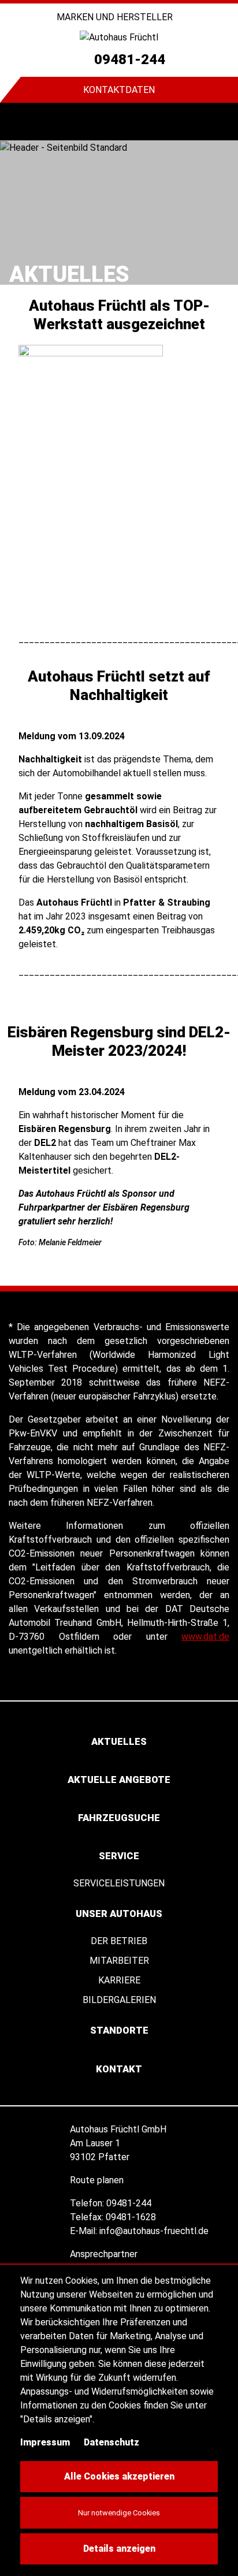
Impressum (45, 2442)
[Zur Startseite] (119, 37)
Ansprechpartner (105, 2254)
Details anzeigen (119, 2549)
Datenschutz (111, 2442)
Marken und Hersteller (116, 17)
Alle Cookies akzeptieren (119, 2476)
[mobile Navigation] (19, 122)
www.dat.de (205, 1637)
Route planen (98, 2180)
